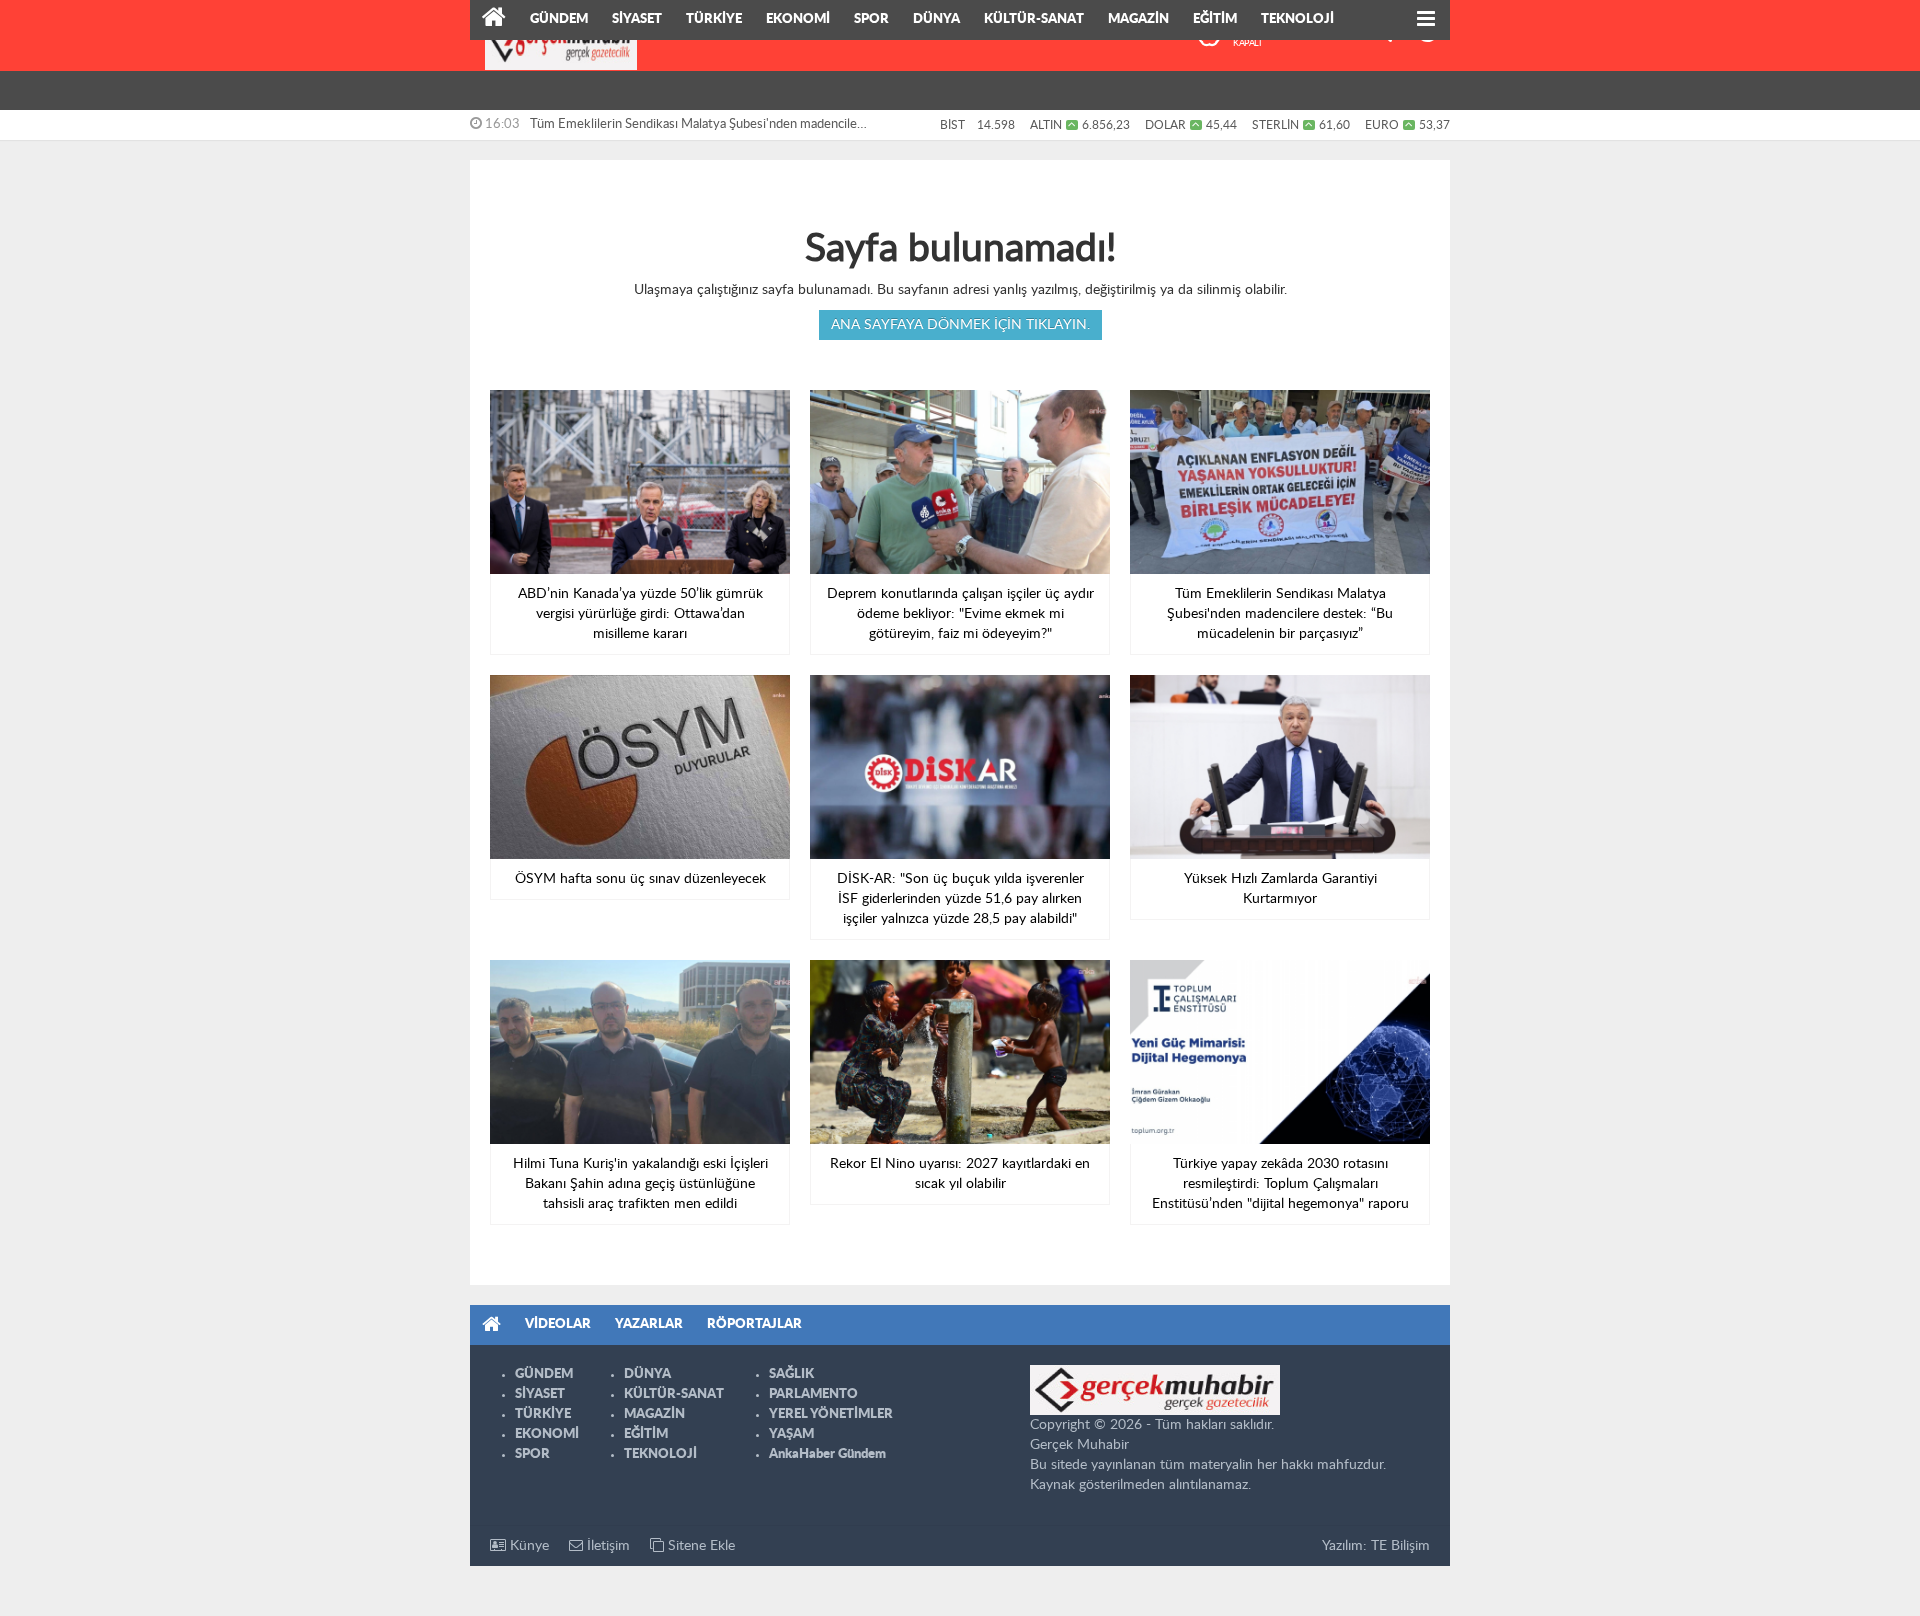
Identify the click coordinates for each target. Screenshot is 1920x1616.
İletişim (606, 1546)
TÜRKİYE (714, 19)
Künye (527, 1546)
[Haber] (494, 20)
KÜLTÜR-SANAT (1034, 19)
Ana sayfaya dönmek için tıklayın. (960, 325)
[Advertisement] (380, 310)
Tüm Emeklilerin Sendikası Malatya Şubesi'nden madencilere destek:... (699, 129)
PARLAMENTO (813, 1394)
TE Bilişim (1400, 1546)
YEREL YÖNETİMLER (831, 1414)
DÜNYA (936, 19)
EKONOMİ (798, 19)
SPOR (871, 19)
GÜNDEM (559, 19)
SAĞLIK (791, 1374)
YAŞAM (791, 1434)
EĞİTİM (1215, 19)
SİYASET (637, 19)
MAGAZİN (1138, 19)
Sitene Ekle (699, 1546)
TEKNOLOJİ (1297, 19)
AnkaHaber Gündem (827, 1454)
